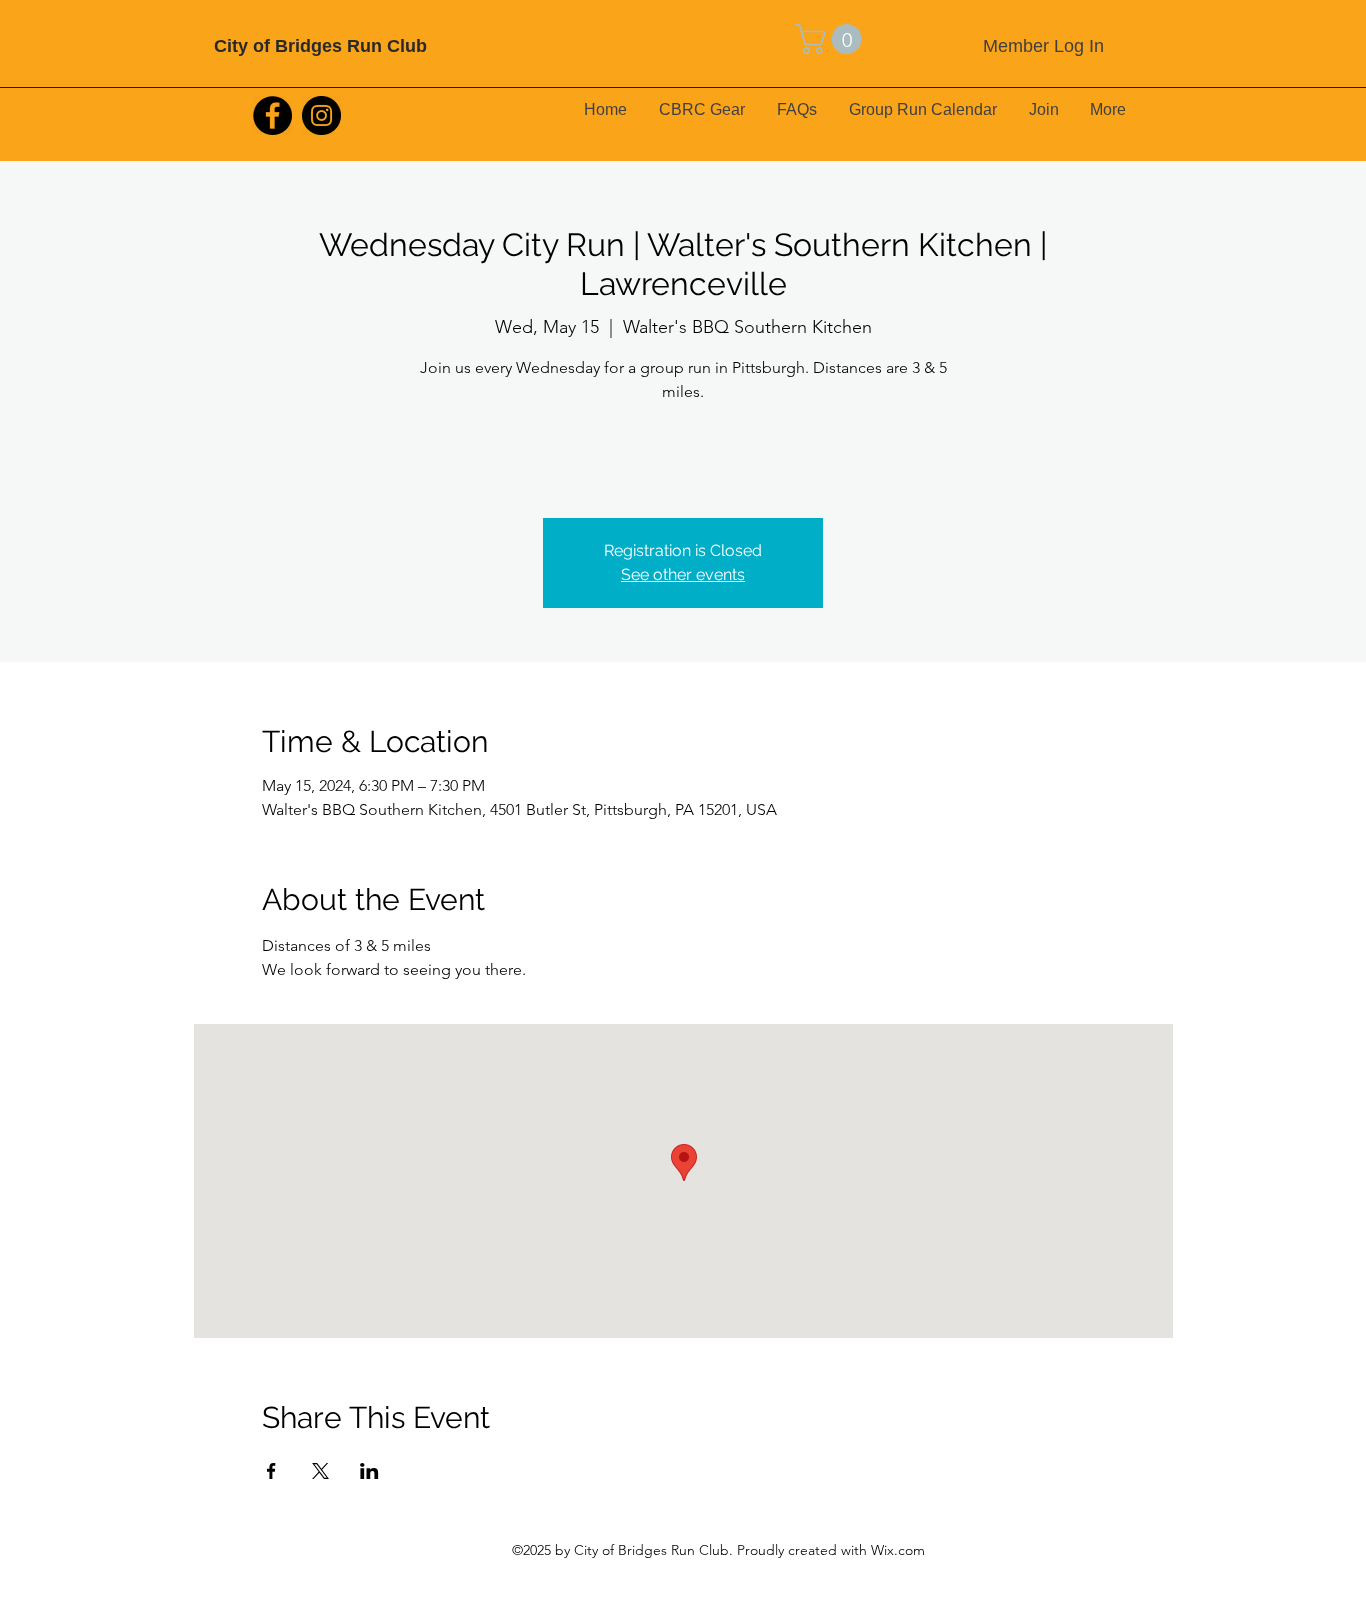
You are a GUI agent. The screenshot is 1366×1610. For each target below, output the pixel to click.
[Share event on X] (320, 1471)
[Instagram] (321, 115)
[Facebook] (272, 115)
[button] (832, 39)
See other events (683, 574)
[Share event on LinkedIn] (369, 1471)
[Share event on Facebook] (271, 1471)
